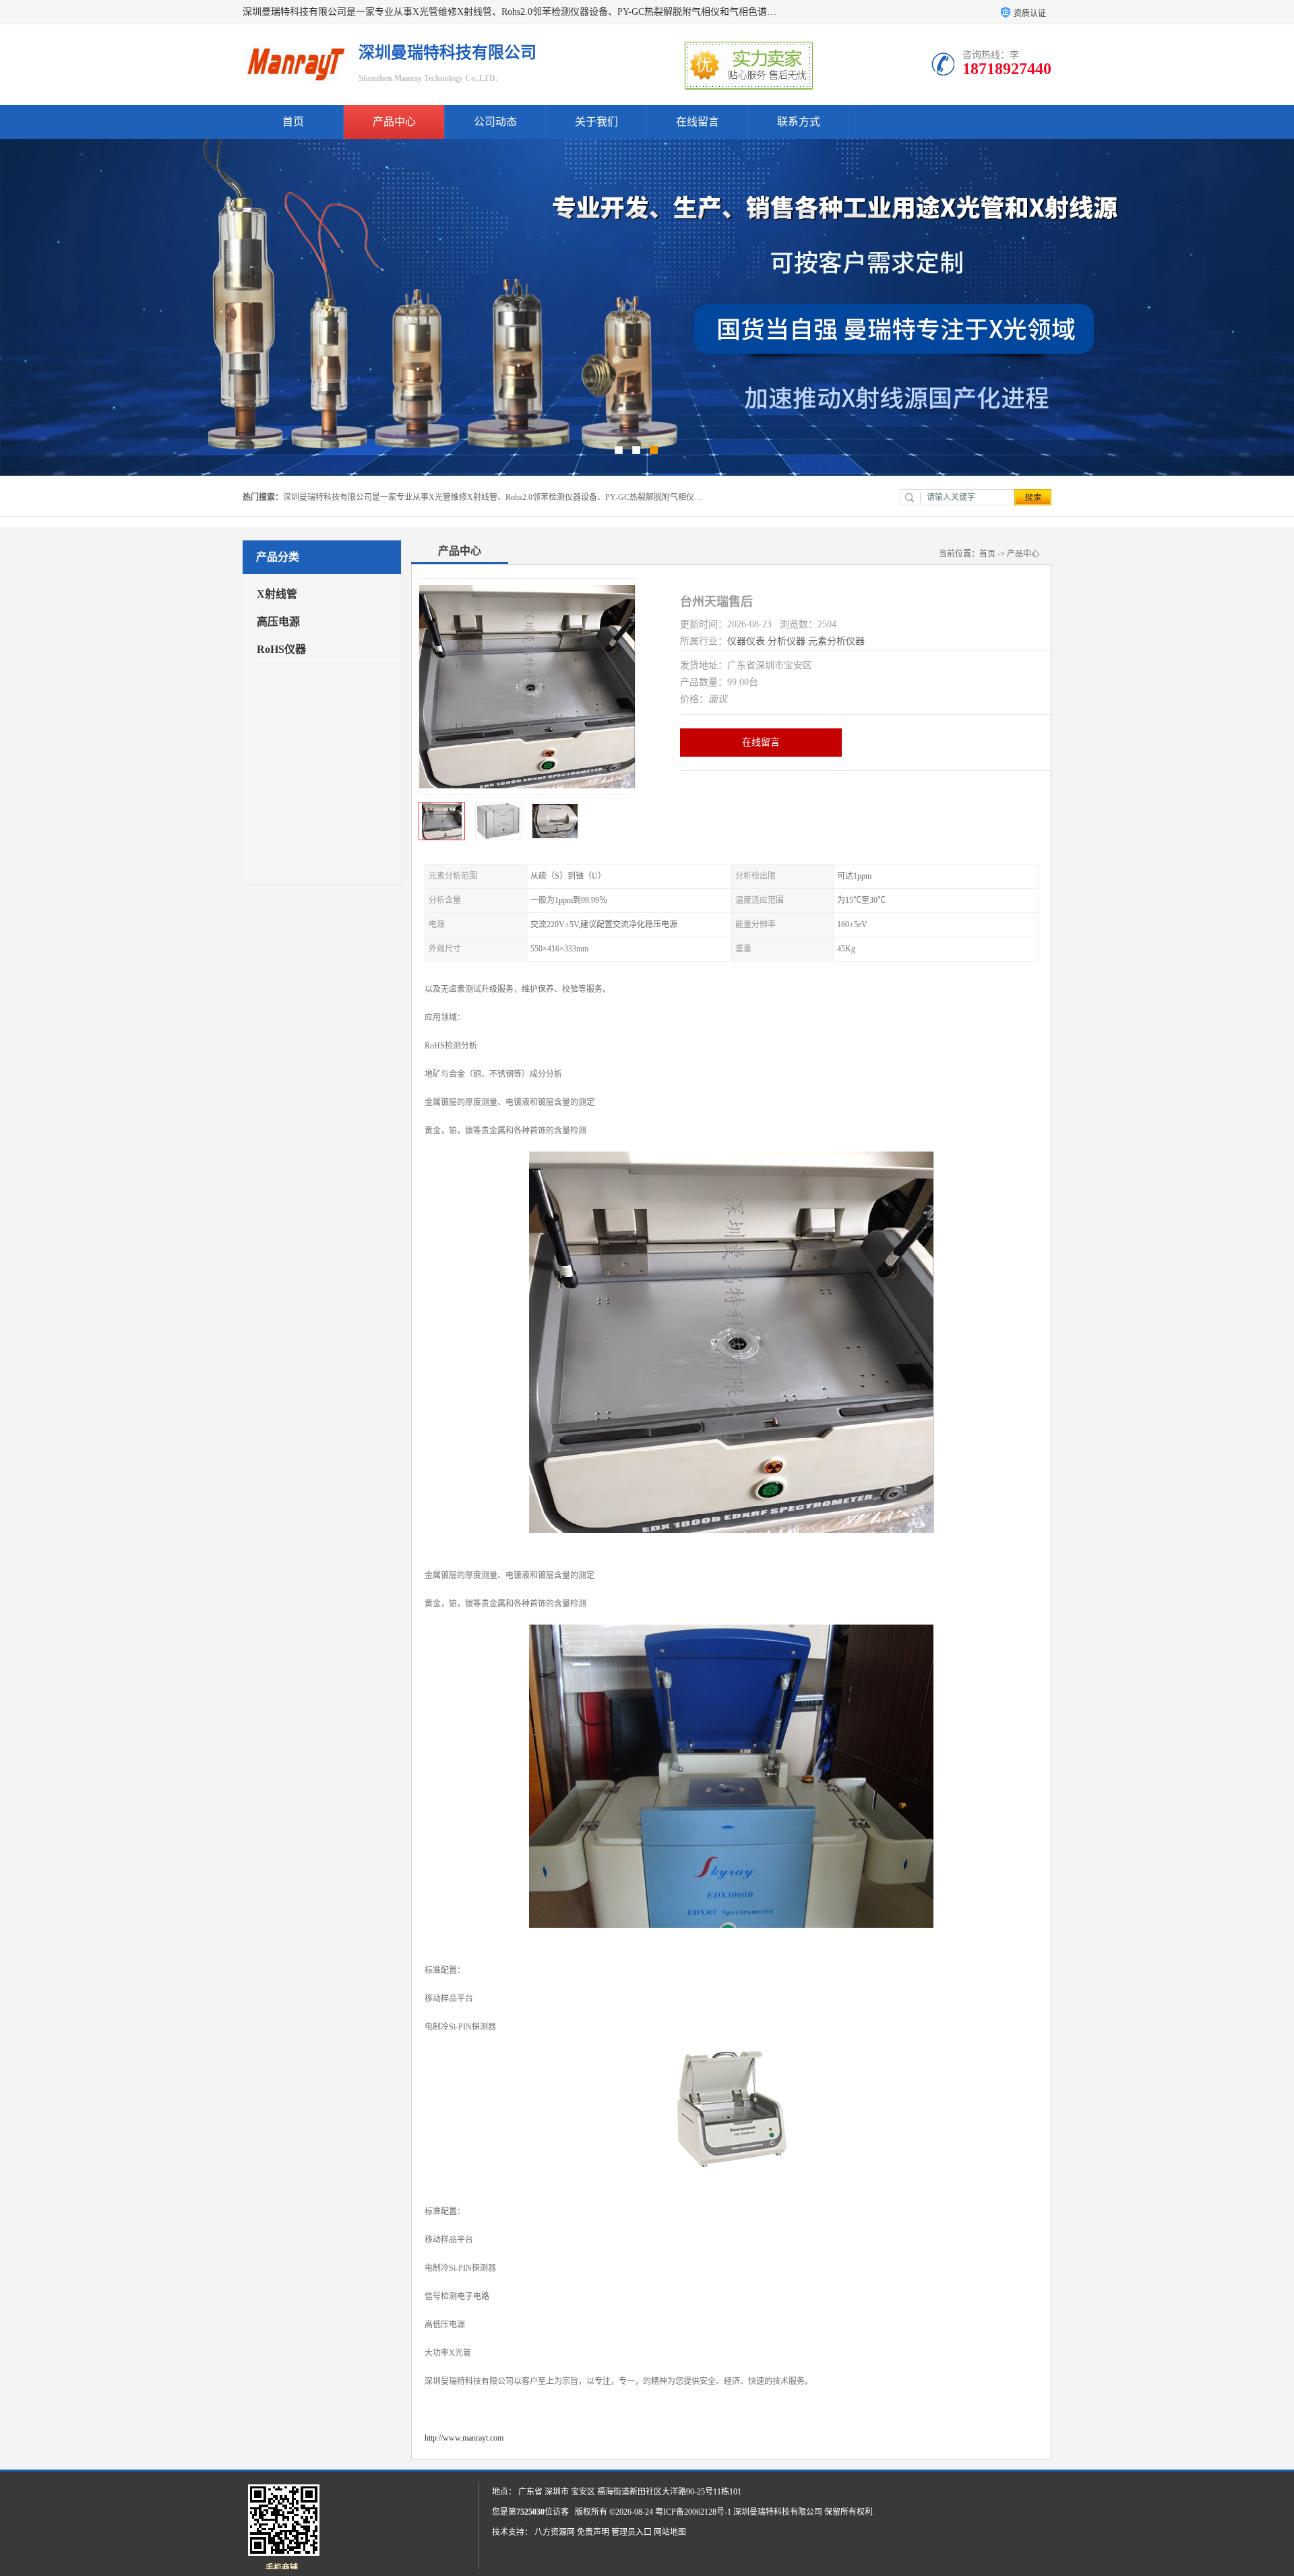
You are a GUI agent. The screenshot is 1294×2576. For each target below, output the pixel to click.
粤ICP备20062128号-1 (693, 2512)
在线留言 (698, 122)
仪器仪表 (746, 641)
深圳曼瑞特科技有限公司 (778, 2512)
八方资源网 (555, 2532)
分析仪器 (787, 641)
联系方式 (799, 122)
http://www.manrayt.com (464, 2438)
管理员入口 (631, 2532)
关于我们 (596, 122)
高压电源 (278, 622)
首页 (293, 122)
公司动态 (495, 122)
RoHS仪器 (281, 649)
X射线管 (277, 594)
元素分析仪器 (836, 641)
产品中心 (394, 122)
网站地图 (670, 2532)
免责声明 (593, 2532)
